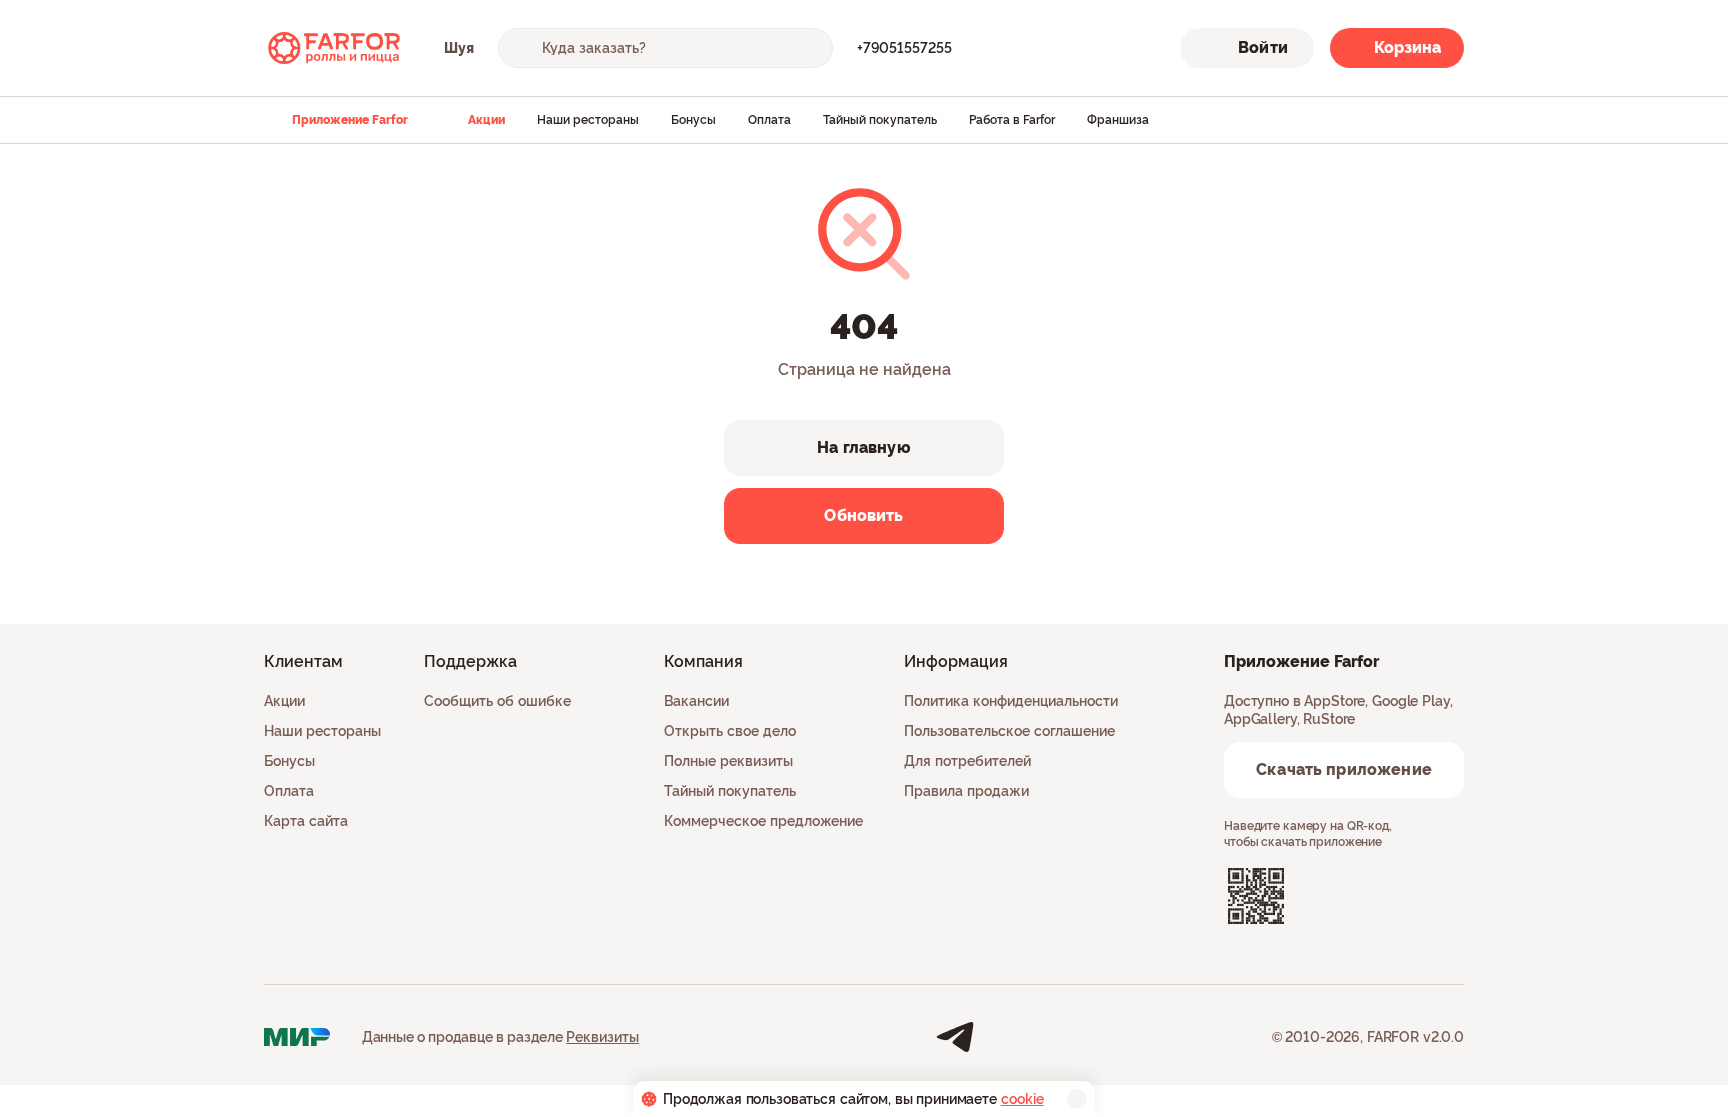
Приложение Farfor (350, 120)
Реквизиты (602, 1037)
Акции (486, 120)
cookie (1022, 1099)
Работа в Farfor (1012, 120)
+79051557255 (904, 48)
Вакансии (696, 701)
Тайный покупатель (880, 120)
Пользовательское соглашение (1009, 731)
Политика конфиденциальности (1011, 701)
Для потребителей (967, 761)
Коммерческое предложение (763, 821)
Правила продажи (966, 791)
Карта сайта (306, 821)
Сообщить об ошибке (497, 701)
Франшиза (1118, 120)
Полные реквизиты (728, 761)
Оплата (769, 120)
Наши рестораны (588, 120)
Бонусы (693, 120)
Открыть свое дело (730, 731)
